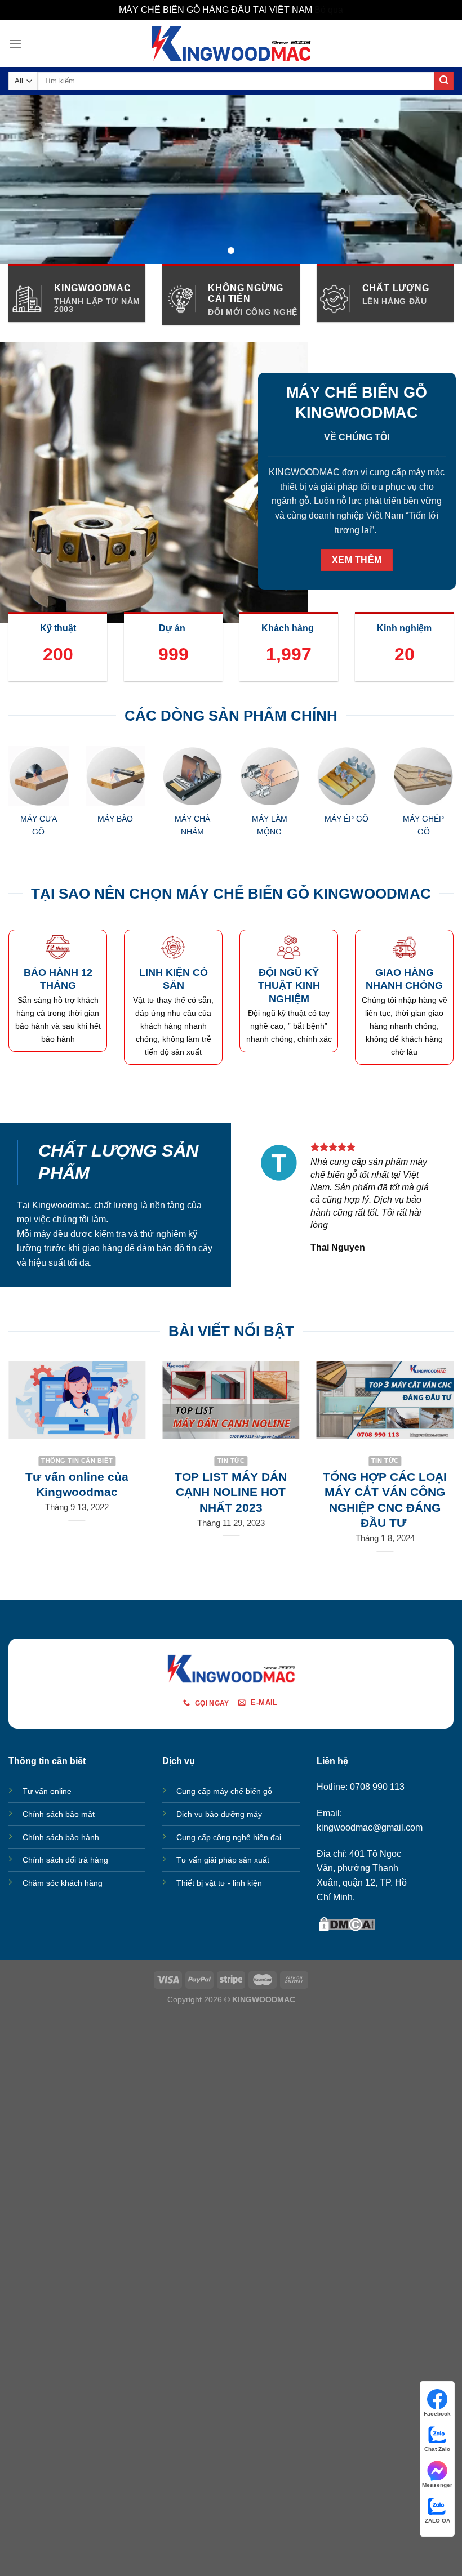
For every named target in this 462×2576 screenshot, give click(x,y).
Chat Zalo (437, 2449)
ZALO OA (437, 2521)
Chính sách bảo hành (61, 1837)
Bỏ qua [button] (329, 10)
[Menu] (15, 44)
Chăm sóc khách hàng (63, 1883)
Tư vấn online (47, 1791)
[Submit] (444, 81)
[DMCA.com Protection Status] (347, 1923)
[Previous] (24, 807)
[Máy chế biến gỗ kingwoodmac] (231, 43)
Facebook (437, 2414)
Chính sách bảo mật (59, 1814)
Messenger (437, 2485)
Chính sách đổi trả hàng (65, 1860)
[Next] (438, 807)
